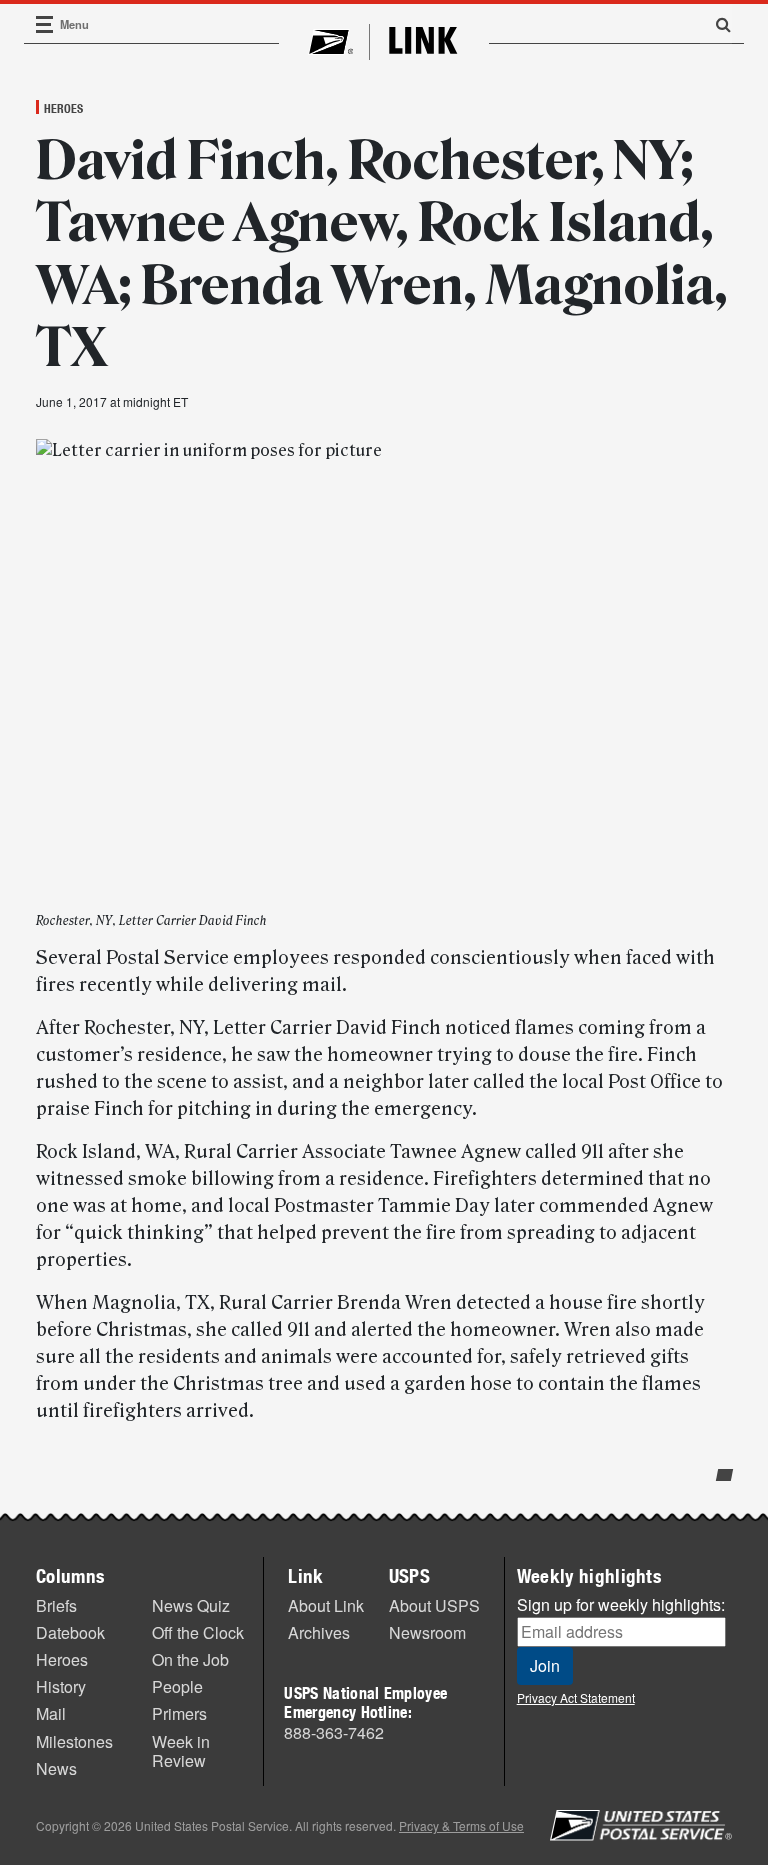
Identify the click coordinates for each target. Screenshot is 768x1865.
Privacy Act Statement (576, 1697)
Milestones (74, 1741)
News (56, 1768)
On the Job (190, 1659)
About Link (326, 1605)
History (61, 1686)
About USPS (434, 1605)
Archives (319, 1632)
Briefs (56, 1605)
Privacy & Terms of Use (461, 1825)
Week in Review (181, 1751)
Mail (51, 1713)
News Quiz (191, 1605)
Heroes (63, 108)
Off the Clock (198, 1632)
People (177, 1686)
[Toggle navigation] (45, 24)
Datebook (70, 1632)
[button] (716, 24)
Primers (179, 1713)
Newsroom (427, 1632)
